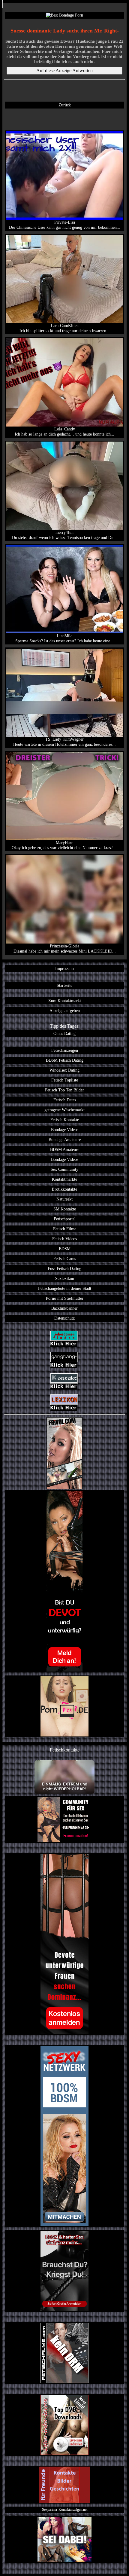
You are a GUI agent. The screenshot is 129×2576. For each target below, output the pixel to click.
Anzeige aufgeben (65, 1011)
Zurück (65, 105)
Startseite (64, 985)
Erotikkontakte (64, 1189)
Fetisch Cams (65, 1259)
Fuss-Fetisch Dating (64, 1268)
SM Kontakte (65, 1209)
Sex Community (64, 1169)
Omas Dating (64, 1033)
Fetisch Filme (65, 1229)
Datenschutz (64, 1318)
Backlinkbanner (64, 1308)
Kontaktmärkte (64, 1179)
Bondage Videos (65, 1130)
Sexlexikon (65, 1278)
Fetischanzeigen (65, 1050)
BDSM (65, 1249)
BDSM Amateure (65, 1149)
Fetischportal (65, 1219)
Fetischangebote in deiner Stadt (65, 1288)
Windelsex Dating (64, 1070)
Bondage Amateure (65, 1140)
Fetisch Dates (65, 1100)
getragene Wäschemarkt (64, 1110)
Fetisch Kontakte (65, 1120)
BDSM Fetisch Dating (65, 1060)
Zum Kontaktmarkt (65, 1001)
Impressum (64, 968)
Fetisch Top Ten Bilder (64, 1090)
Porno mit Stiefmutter (65, 1298)
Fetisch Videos (64, 1239)
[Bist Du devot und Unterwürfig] (64, 1581)
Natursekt (64, 1199)
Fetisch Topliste (65, 1080)
